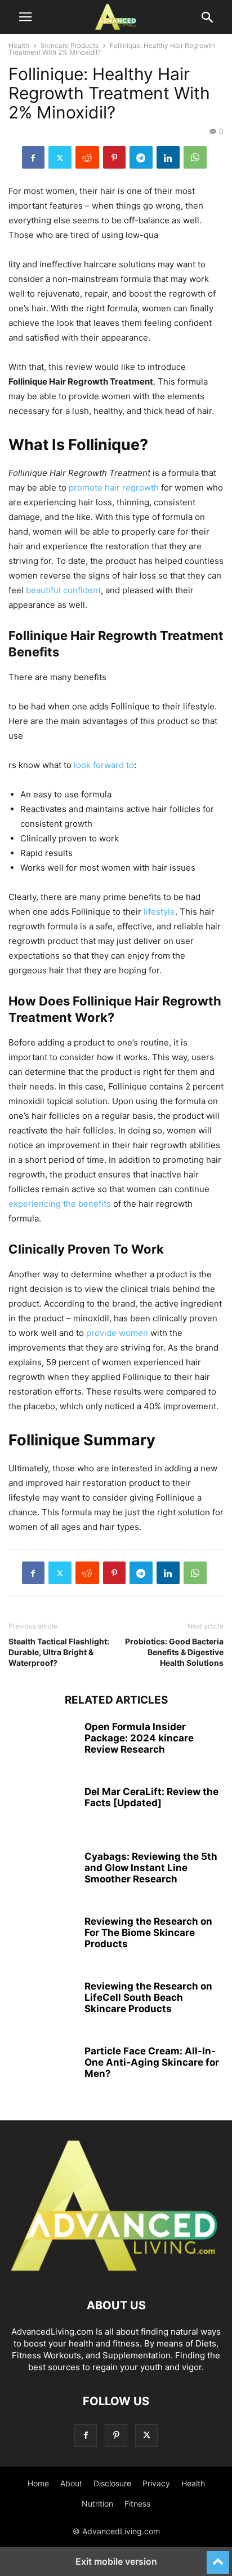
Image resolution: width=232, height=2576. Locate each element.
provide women (117, 1333)
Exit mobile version (116, 2561)
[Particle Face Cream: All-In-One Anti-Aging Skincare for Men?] (42, 2071)
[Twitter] (60, 157)
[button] (25, 17)
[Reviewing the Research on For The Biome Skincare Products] (42, 1941)
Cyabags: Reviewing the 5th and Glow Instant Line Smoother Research (151, 1868)
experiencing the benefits (60, 1204)
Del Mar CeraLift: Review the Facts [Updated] (151, 1797)
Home (38, 2483)
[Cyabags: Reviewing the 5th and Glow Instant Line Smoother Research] (42, 1876)
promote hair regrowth (114, 488)
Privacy (156, 2483)
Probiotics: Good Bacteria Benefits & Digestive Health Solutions (174, 1652)
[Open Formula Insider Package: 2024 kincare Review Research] (42, 1746)
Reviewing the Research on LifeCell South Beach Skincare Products (148, 1997)
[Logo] (116, 2271)
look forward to (104, 765)
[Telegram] (141, 157)
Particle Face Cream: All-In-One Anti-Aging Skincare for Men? (152, 2062)
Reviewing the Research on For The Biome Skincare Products (148, 1933)
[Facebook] (33, 157)
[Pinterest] (114, 157)
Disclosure (112, 2483)
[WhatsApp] (195, 157)
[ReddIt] (87, 157)
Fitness (137, 2504)
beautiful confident (63, 590)
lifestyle (159, 912)
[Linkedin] (168, 157)
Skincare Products (70, 45)
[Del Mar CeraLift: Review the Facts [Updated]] (42, 1811)
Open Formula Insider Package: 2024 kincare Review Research (139, 1738)
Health (19, 45)
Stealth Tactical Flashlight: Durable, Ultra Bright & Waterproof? (59, 1652)
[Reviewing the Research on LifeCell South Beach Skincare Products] (42, 2006)
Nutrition (97, 2504)
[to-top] (218, 2557)
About (71, 2483)
